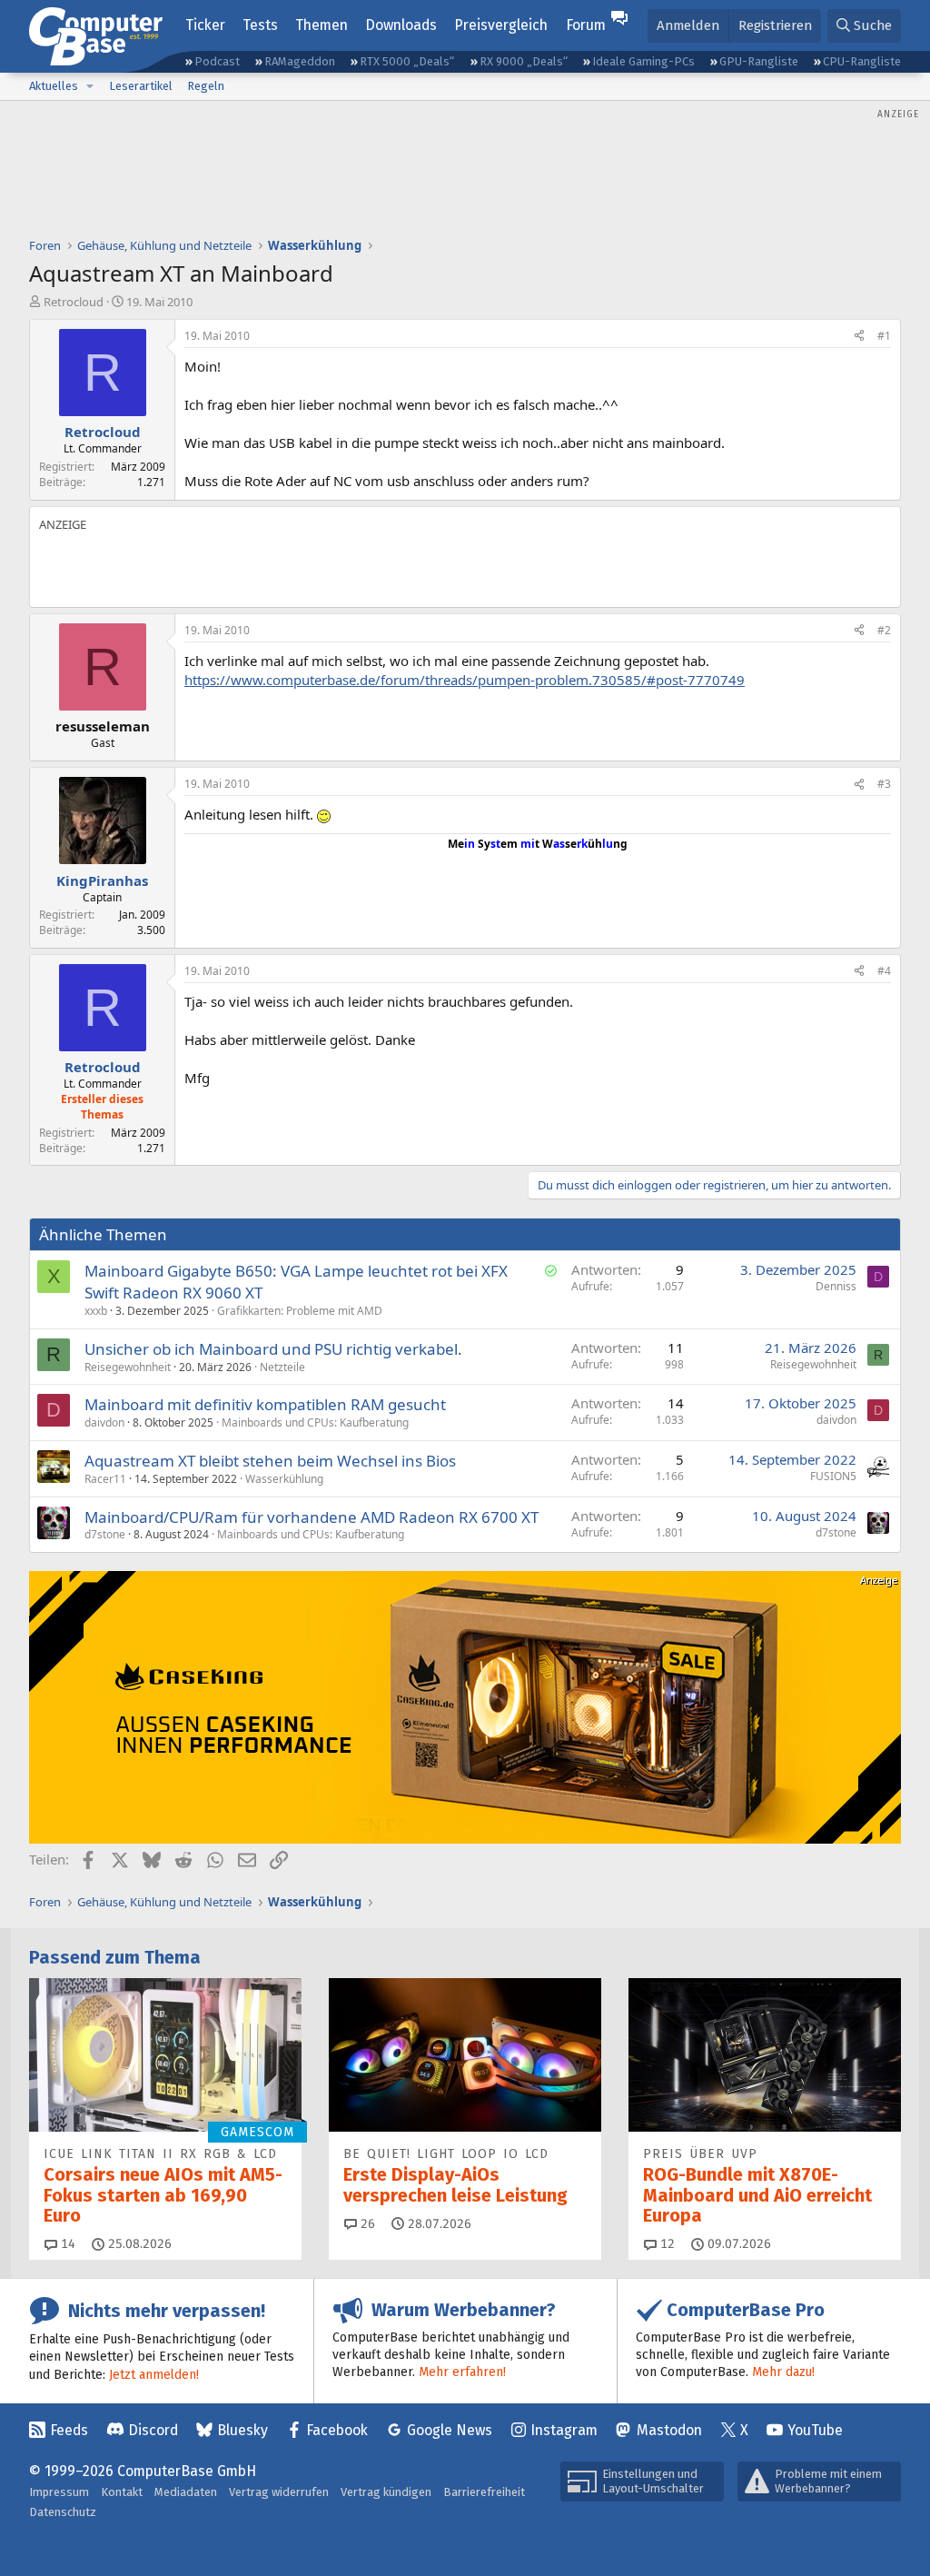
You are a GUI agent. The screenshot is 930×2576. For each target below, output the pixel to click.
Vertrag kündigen (386, 2492)
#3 (884, 784)
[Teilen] (859, 337)
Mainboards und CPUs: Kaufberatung (315, 1422)
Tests (260, 25)
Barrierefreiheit (484, 2492)
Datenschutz (63, 2512)
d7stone (105, 1534)
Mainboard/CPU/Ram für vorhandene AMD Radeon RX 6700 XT (312, 1517)
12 (666, 2244)
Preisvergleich (501, 25)
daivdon (104, 1422)
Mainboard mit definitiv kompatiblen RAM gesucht (265, 1404)
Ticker (205, 25)
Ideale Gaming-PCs (643, 61)
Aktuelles (54, 86)
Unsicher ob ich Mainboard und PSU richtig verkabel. (273, 1349)
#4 (884, 971)
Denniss (836, 1286)
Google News (450, 2430)
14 (66, 2244)
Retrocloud (74, 302)
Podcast (217, 61)
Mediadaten (186, 2492)
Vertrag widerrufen (279, 2492)
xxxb (96, 1311)
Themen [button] (322, 25)
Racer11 (105, 1479)
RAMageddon (300, 61)
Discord (153, 2430)
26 (366, 2224)
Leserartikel (141, 86)
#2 (884, 630)
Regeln (206, 86)
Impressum (59, 2492)
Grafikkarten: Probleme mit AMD (300, 1311)
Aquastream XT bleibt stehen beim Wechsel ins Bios (270, 1461)
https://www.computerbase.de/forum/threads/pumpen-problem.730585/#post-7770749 (465, 680)
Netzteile (282, 1367)
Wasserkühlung (284, 1479)
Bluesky (242, 2430)
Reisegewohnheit (128, 1367)
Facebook (337, 2430)
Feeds (69, 2430)
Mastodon (669, 2430)
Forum (586, 25)
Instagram (564, 2430)
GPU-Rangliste (759, 61)
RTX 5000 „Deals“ (407, 61)
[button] (90, 86)
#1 (884, 336)
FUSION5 (833, 1476)
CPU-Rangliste (862, 61)
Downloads (401, 25)
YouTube (815, 2430)
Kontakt (122, 2492)
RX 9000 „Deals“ (524, 61)
